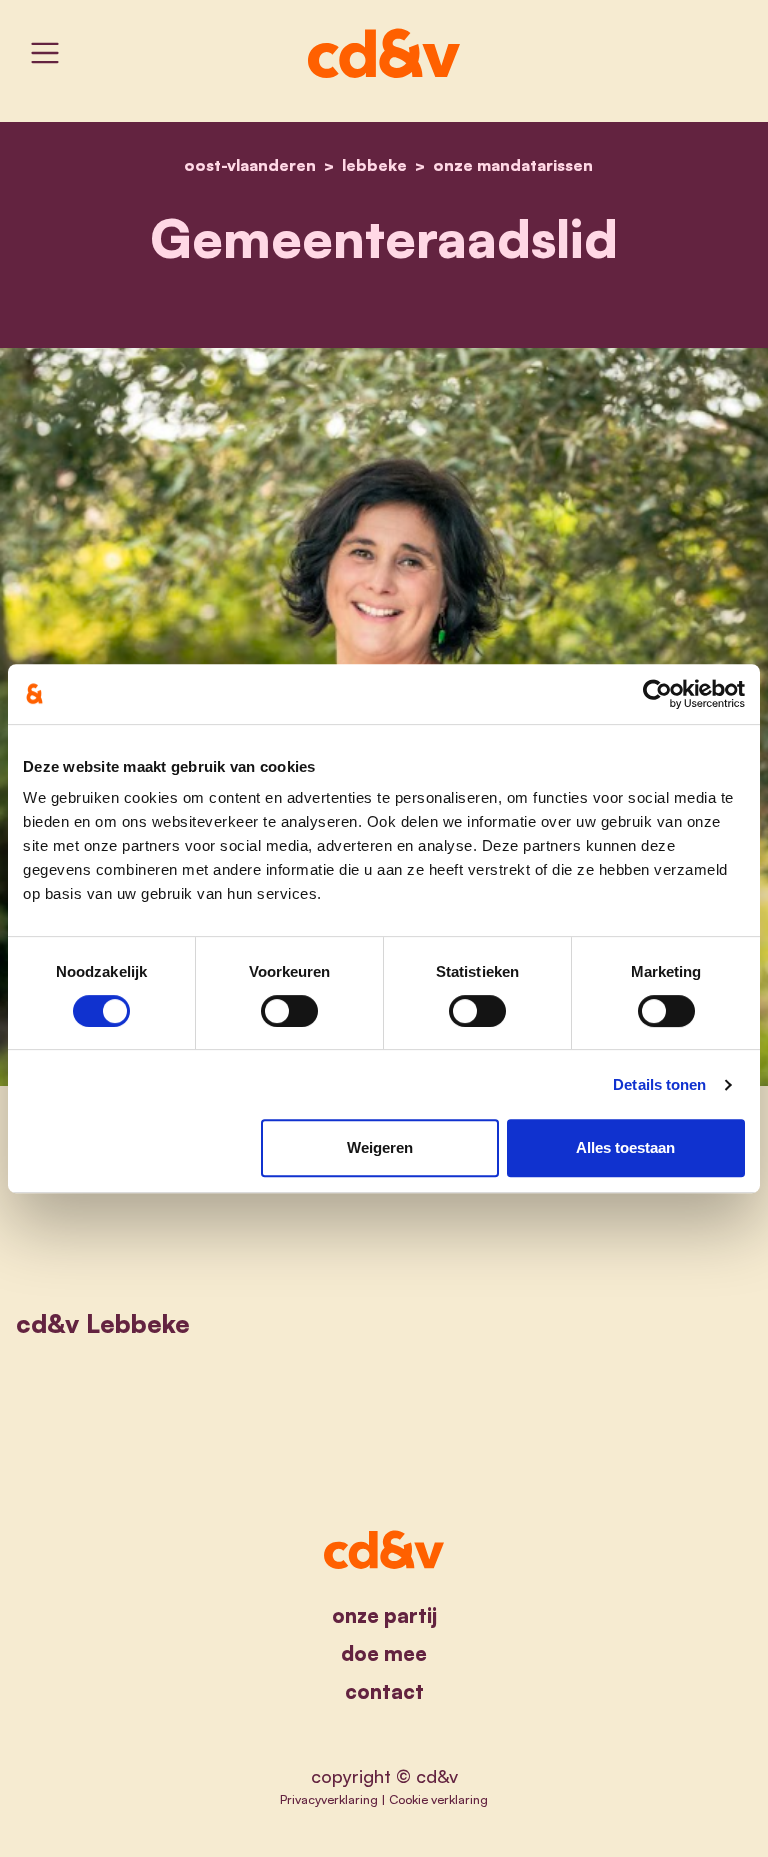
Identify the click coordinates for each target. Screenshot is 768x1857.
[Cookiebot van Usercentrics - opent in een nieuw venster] (657, 694)
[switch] (289, 1011)
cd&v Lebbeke (103, 1323)
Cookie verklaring (438, 1799)
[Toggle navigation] (45, 53)
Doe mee (384, 1653)
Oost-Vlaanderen (250, 165)
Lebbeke (374, 165)
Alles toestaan (625, 1147)
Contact (384, 1691)
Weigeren (380, 1147)
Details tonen (659, 1084)
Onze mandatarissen (513, 165)
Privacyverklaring (329, 1799)
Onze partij (384, 1615)
